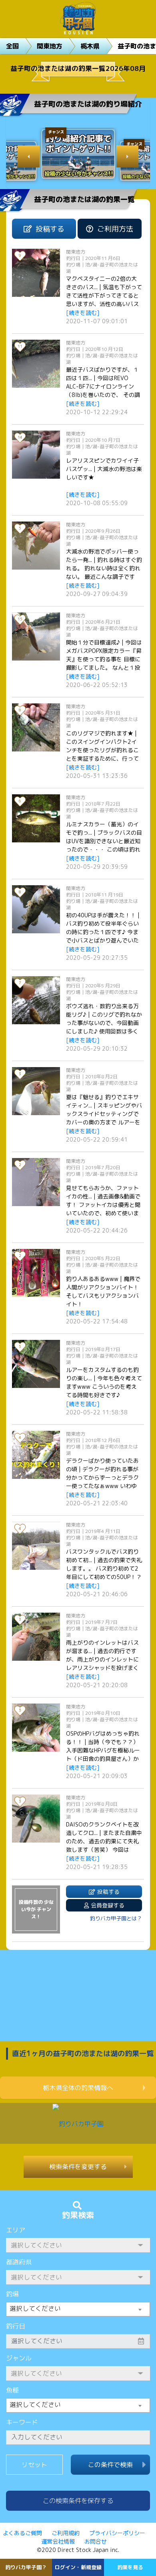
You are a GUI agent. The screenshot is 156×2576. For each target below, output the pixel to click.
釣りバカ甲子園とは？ (116, 1918)
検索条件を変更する (78, 2167)
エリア (16, 2230)
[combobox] (78, 2309)
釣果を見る (130, 2567)
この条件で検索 (110, 2465)
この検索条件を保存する (78, 2501)
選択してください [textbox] (35, 2308)
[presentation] (29, 156)
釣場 (12, 2294)
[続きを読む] (83, 313)
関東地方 (50, 46)
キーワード (22, 2422)
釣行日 (16, 2326)
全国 (12, 46)
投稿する (50, 229)
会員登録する (108, 1905)
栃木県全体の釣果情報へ (78, 2088)
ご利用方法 (115, 229)
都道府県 (19, 2262)
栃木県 (90, 46)
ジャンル (19, 2358)
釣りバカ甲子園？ (26, 2567)
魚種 (12, 2390)
